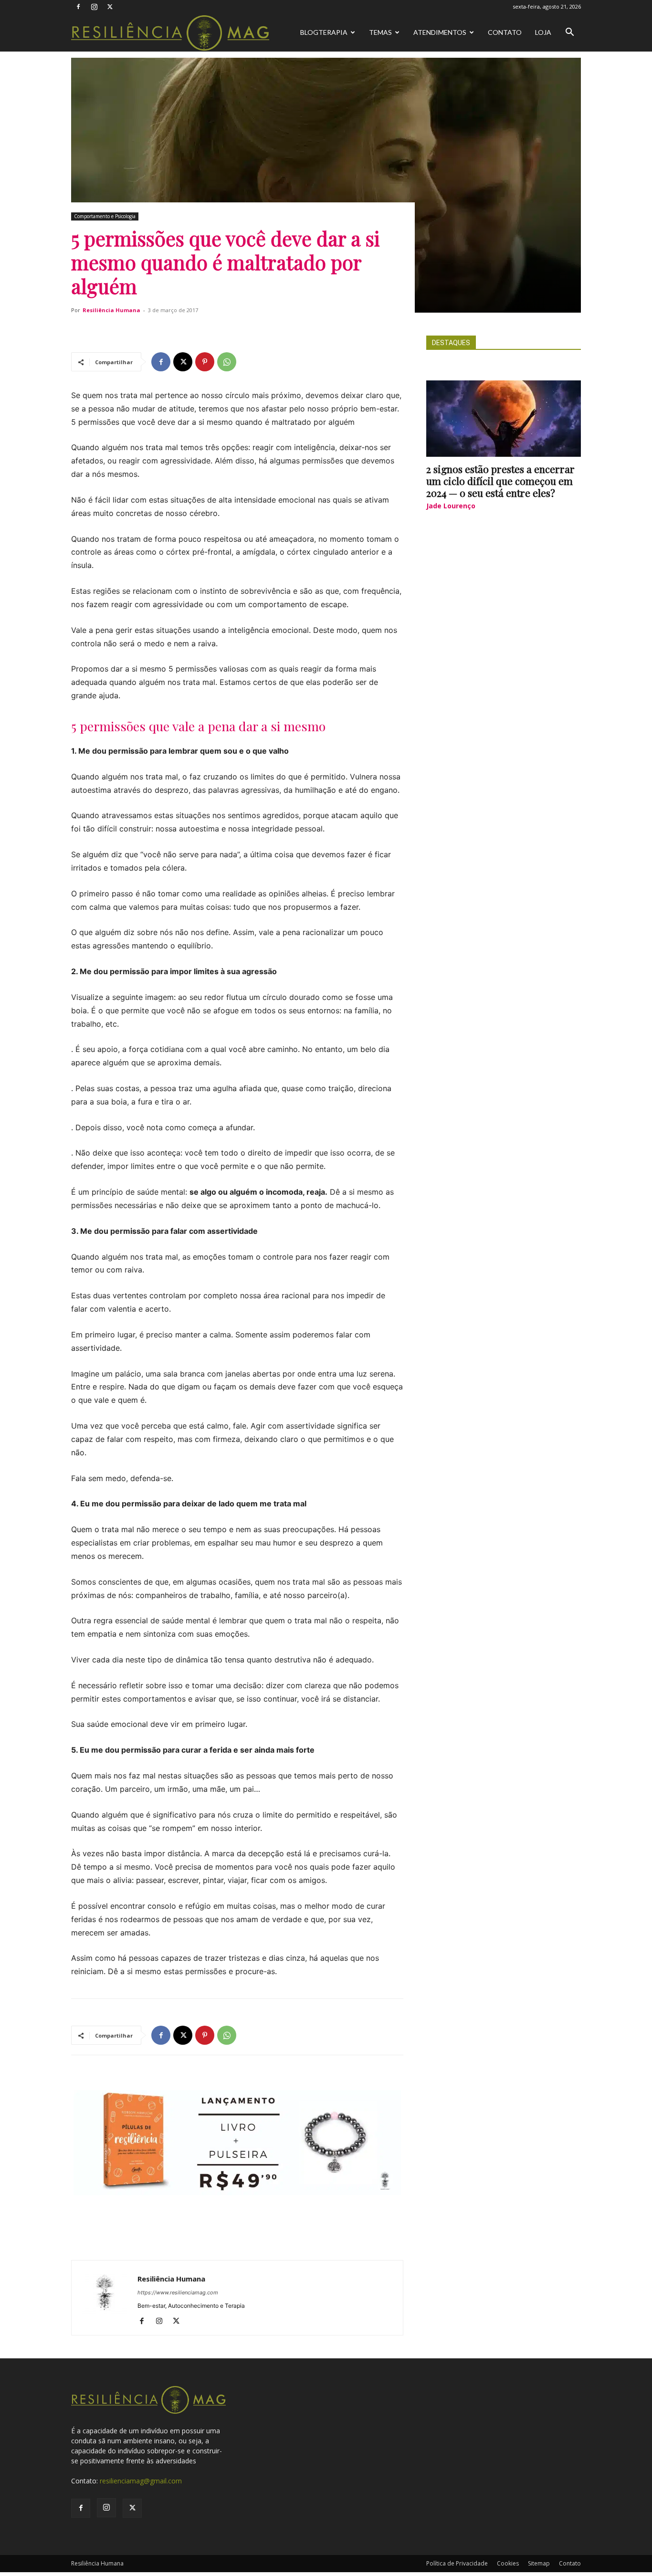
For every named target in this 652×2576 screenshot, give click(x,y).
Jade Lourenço (451, 506)
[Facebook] (78, 7)
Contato (505, 32)
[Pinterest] (205, 362)
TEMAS (380, 32)
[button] (569, 33)
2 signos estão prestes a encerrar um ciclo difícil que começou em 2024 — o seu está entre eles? (500, 481)
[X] (110, 7)
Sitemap (539, 2563)
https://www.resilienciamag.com (178, 2292)
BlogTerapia (324, 32)
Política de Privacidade (457, 2563)
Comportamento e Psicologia (105, 216)
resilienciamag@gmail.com (141, 2481)
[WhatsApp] (227, 362)
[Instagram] (94, 7)
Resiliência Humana (111, 310)
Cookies (508, 2563)
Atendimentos (440, 32)
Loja (543, 32)
